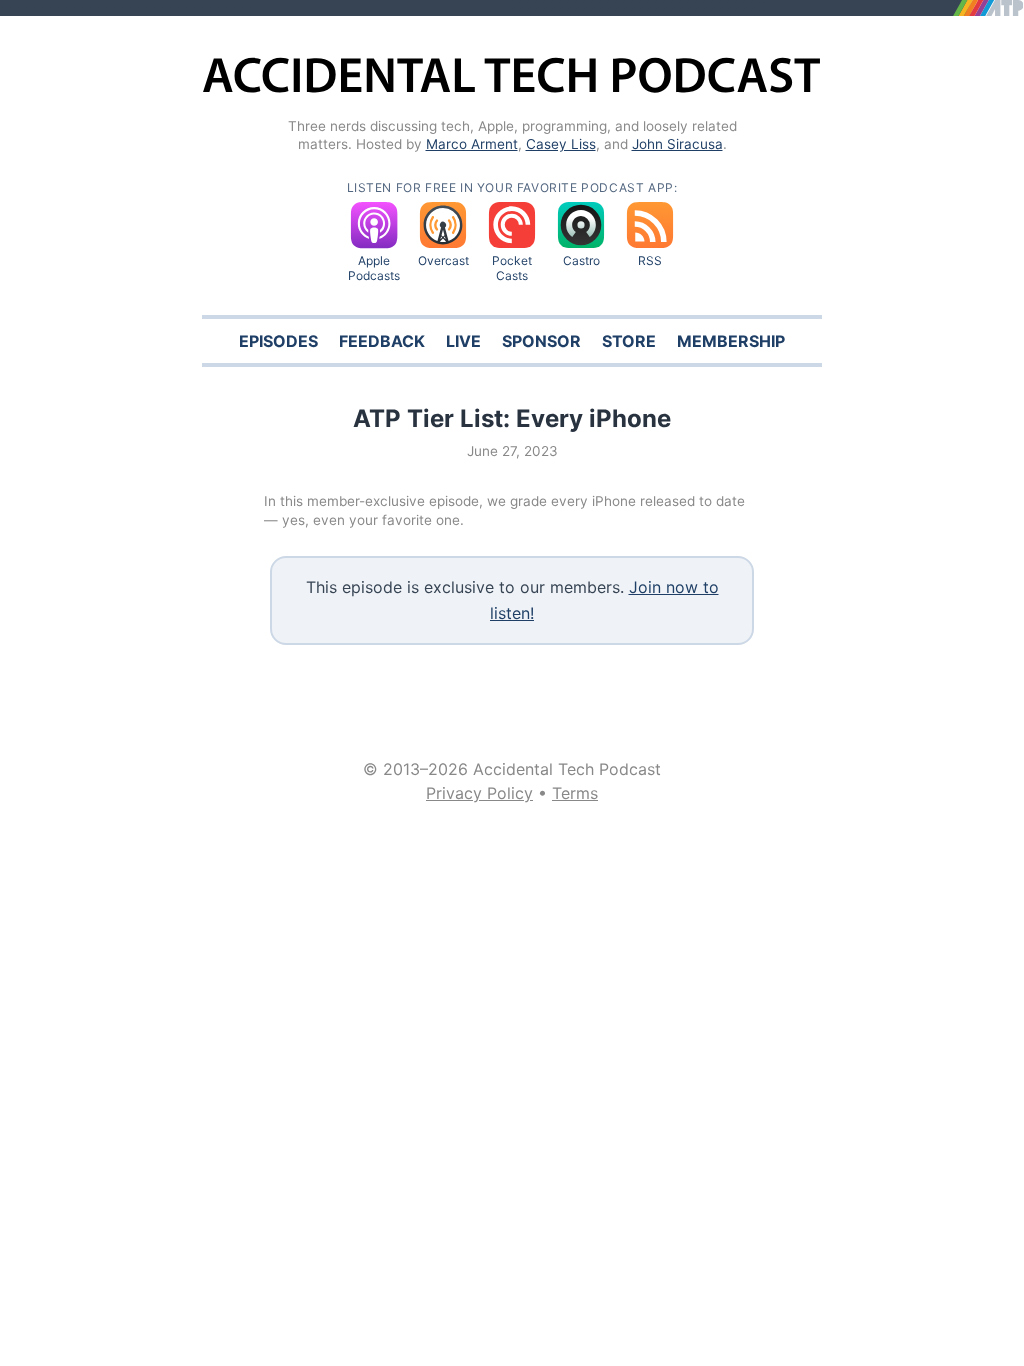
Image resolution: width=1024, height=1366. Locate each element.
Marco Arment (472, 144)
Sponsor (541, 341)
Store (629, 341)
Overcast (443, 260)
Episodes (278, 341)
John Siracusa (677, 144)
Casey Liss (561, 144)
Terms (575, 793)
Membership (731, 341)
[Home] (512, 89)
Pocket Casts (512, 268)
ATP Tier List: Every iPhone (512, 418)
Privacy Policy (479, 793)
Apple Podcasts (374, 268)
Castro (581, 260)
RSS (650, 260)
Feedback (382, 341)
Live (463, 341)
